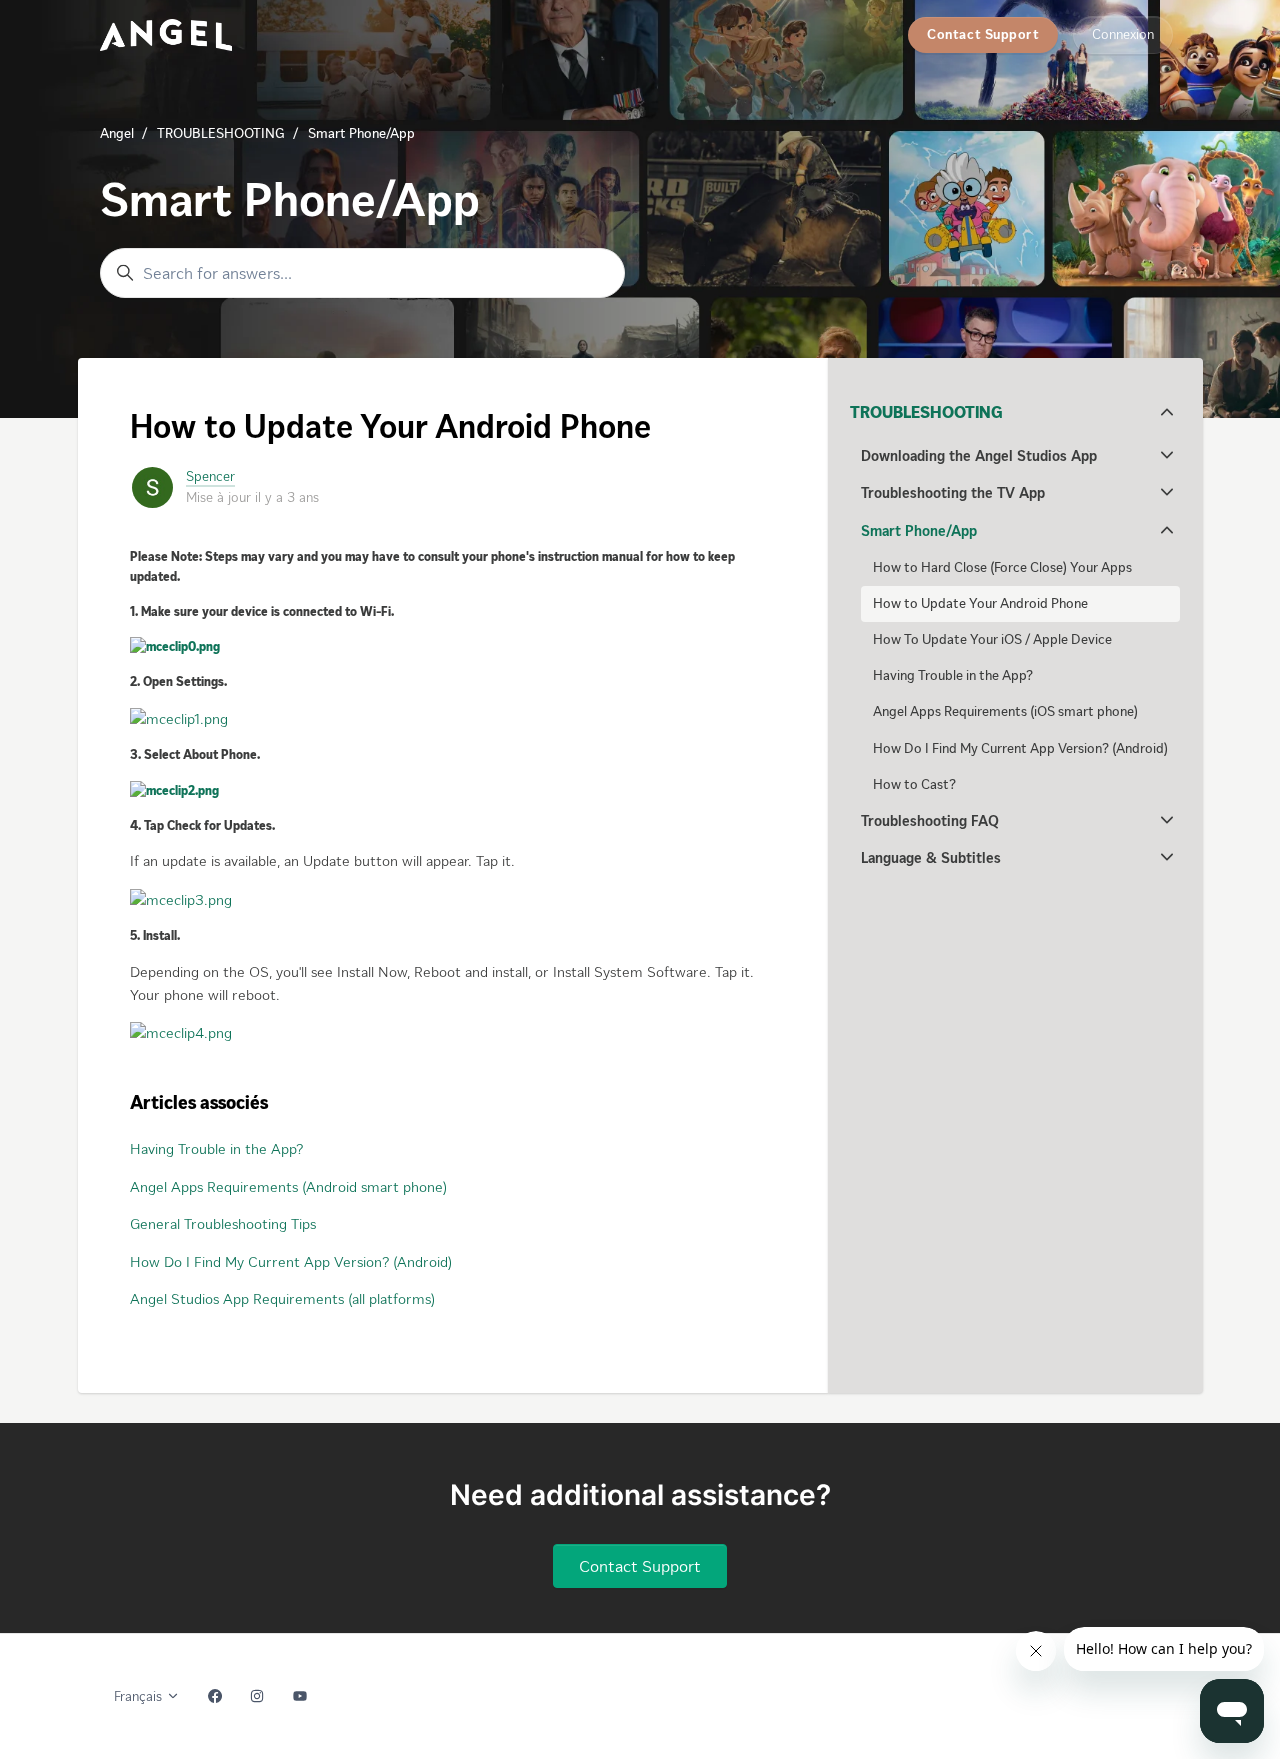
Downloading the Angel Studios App (979, 456)
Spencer (210, 476)
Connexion (1123, 34)
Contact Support (983, 34)
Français (140, 1696)
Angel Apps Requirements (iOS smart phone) (1005, 711)
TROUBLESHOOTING (221, 133)
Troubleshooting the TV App (953, 493)
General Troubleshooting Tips (223, 1224)
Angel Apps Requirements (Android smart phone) (288, 1187)
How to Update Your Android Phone (980, 603)
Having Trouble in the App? (216, 1149)
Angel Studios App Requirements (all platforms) (282, 1299)
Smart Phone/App (361, 133)
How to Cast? (914, 784)
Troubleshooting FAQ (930, 821)
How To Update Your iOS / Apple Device (992, 639)
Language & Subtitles (931, 858)
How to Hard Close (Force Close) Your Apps (1002, 567)
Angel (117, 133)
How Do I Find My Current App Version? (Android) (291, 1262)
